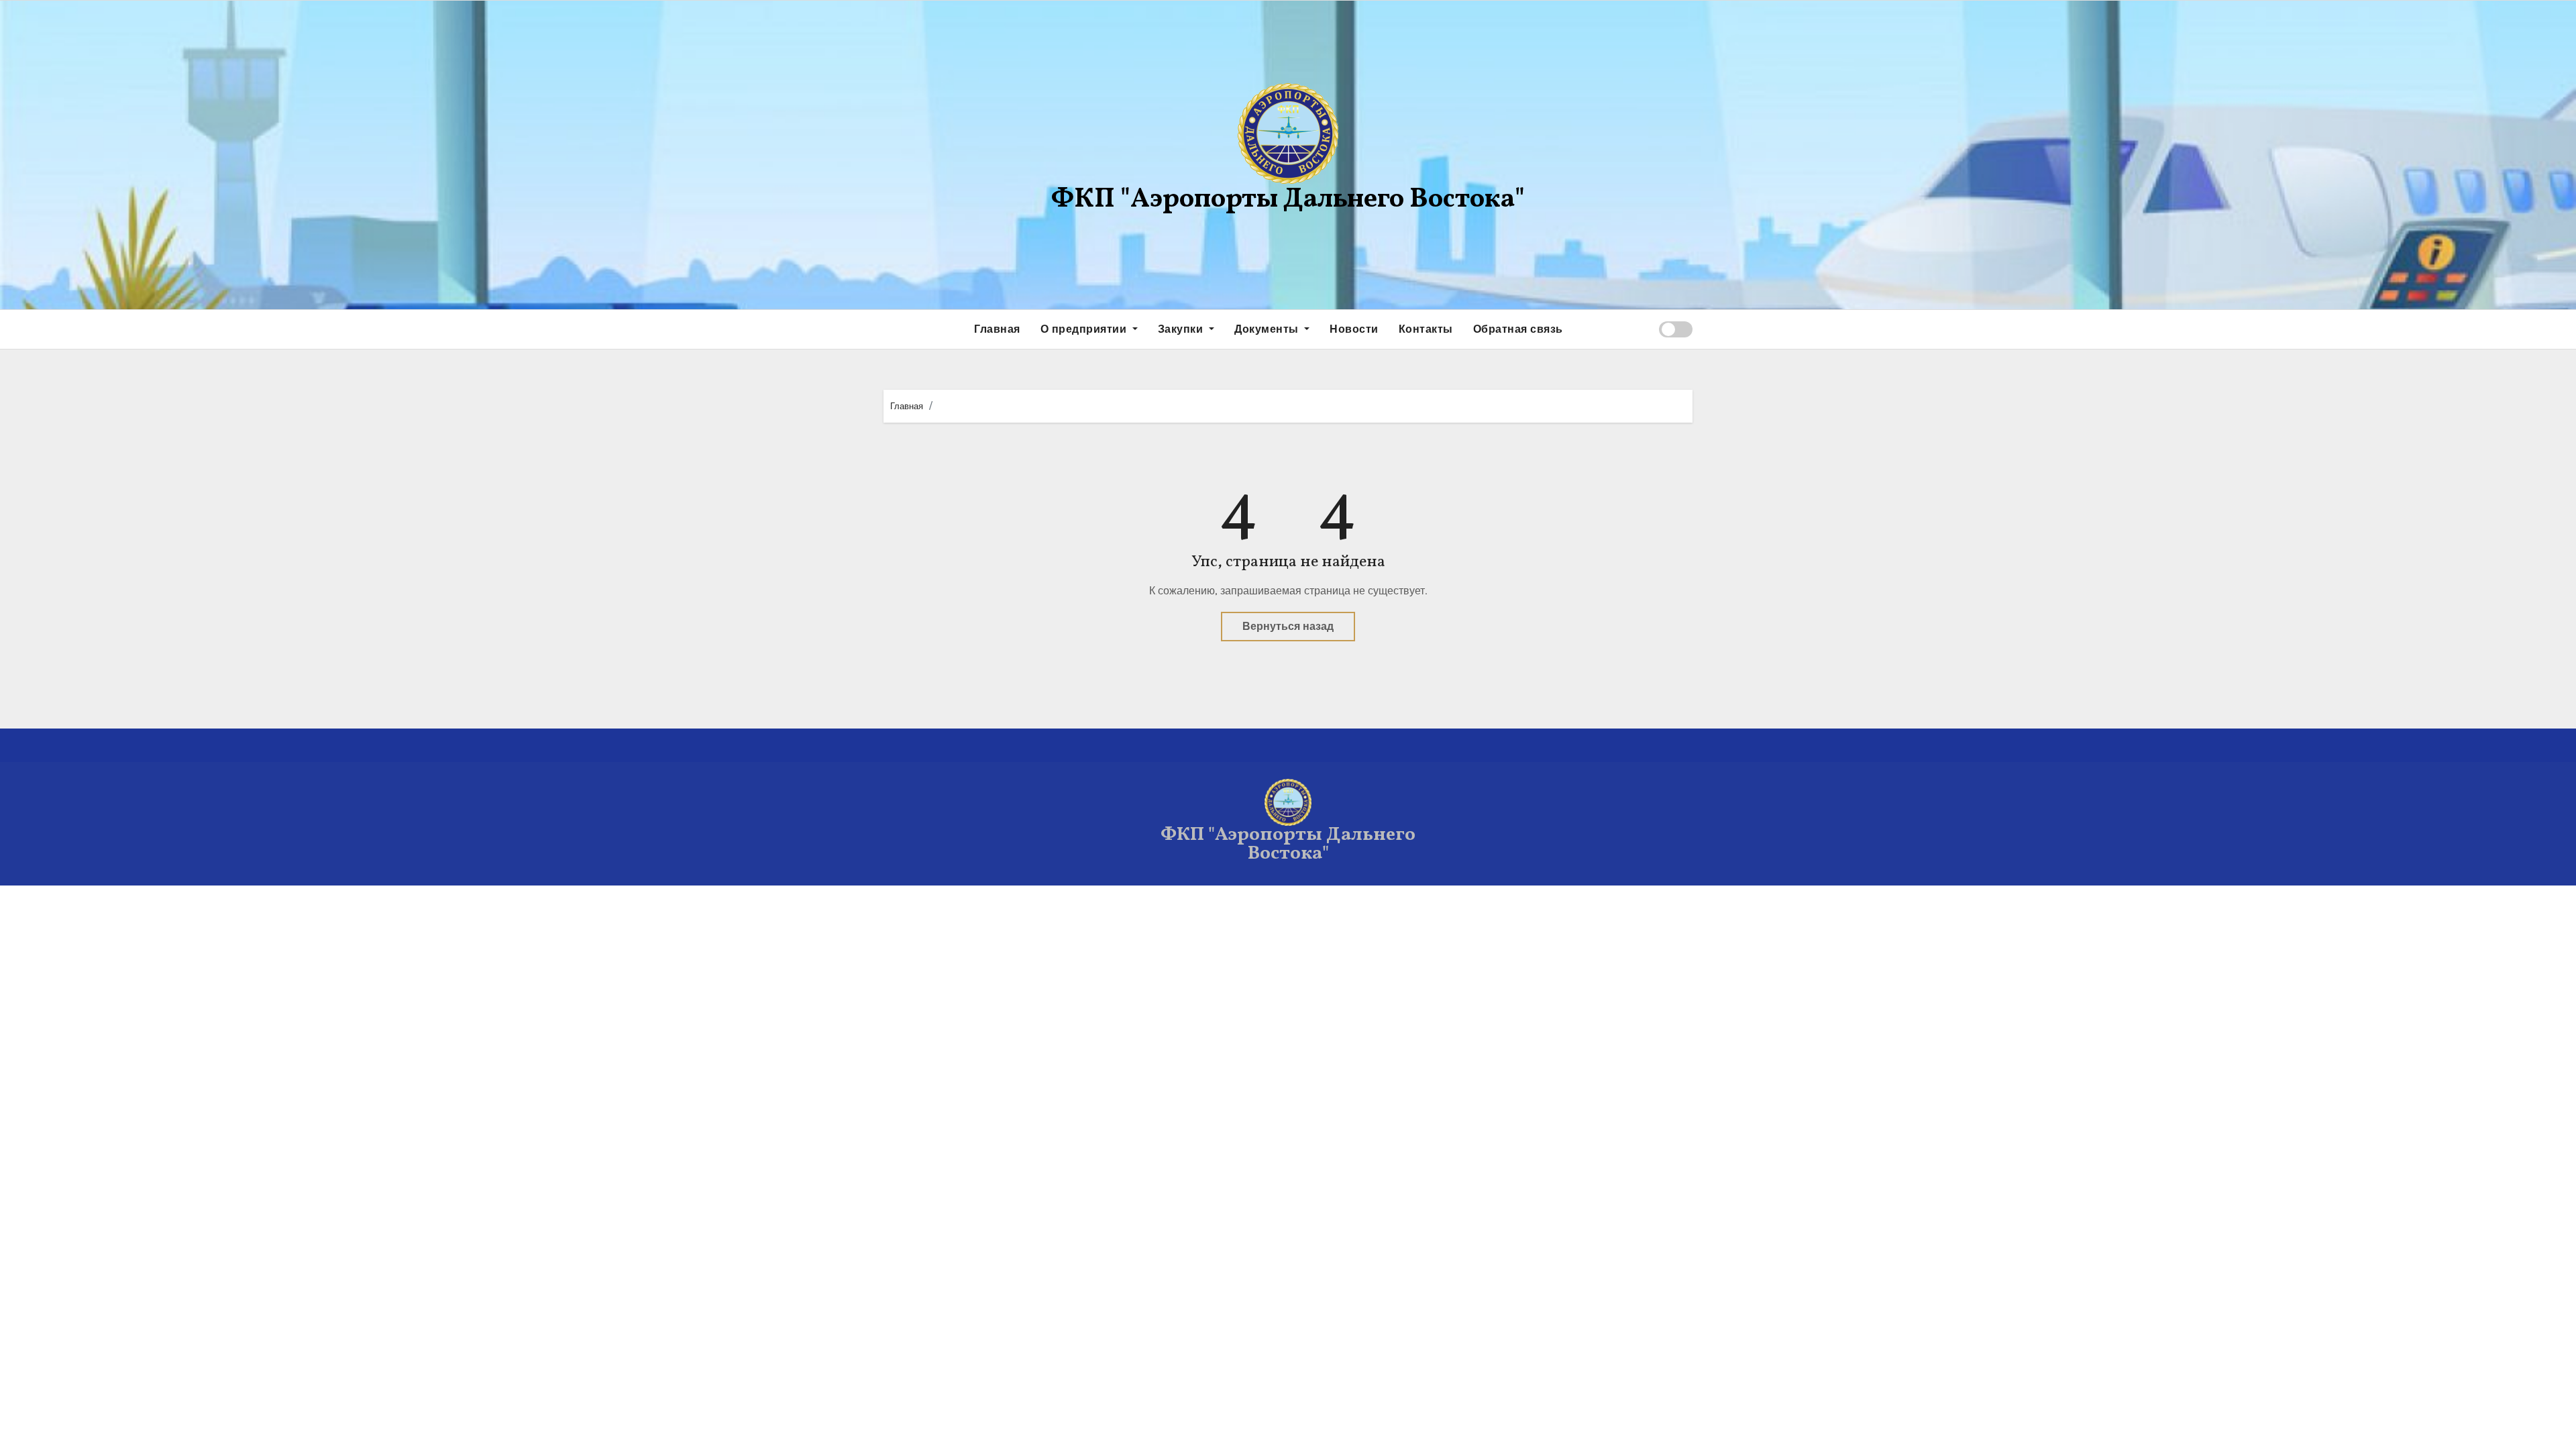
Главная (997, 329)
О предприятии (1085, 329)
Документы (1268, 329)
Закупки (1182, 329)
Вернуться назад (1288, 626)
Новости (1354, 329)
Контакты (1426, 329)
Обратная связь (1518, 329)
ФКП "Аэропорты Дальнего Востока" (1288, 200)
